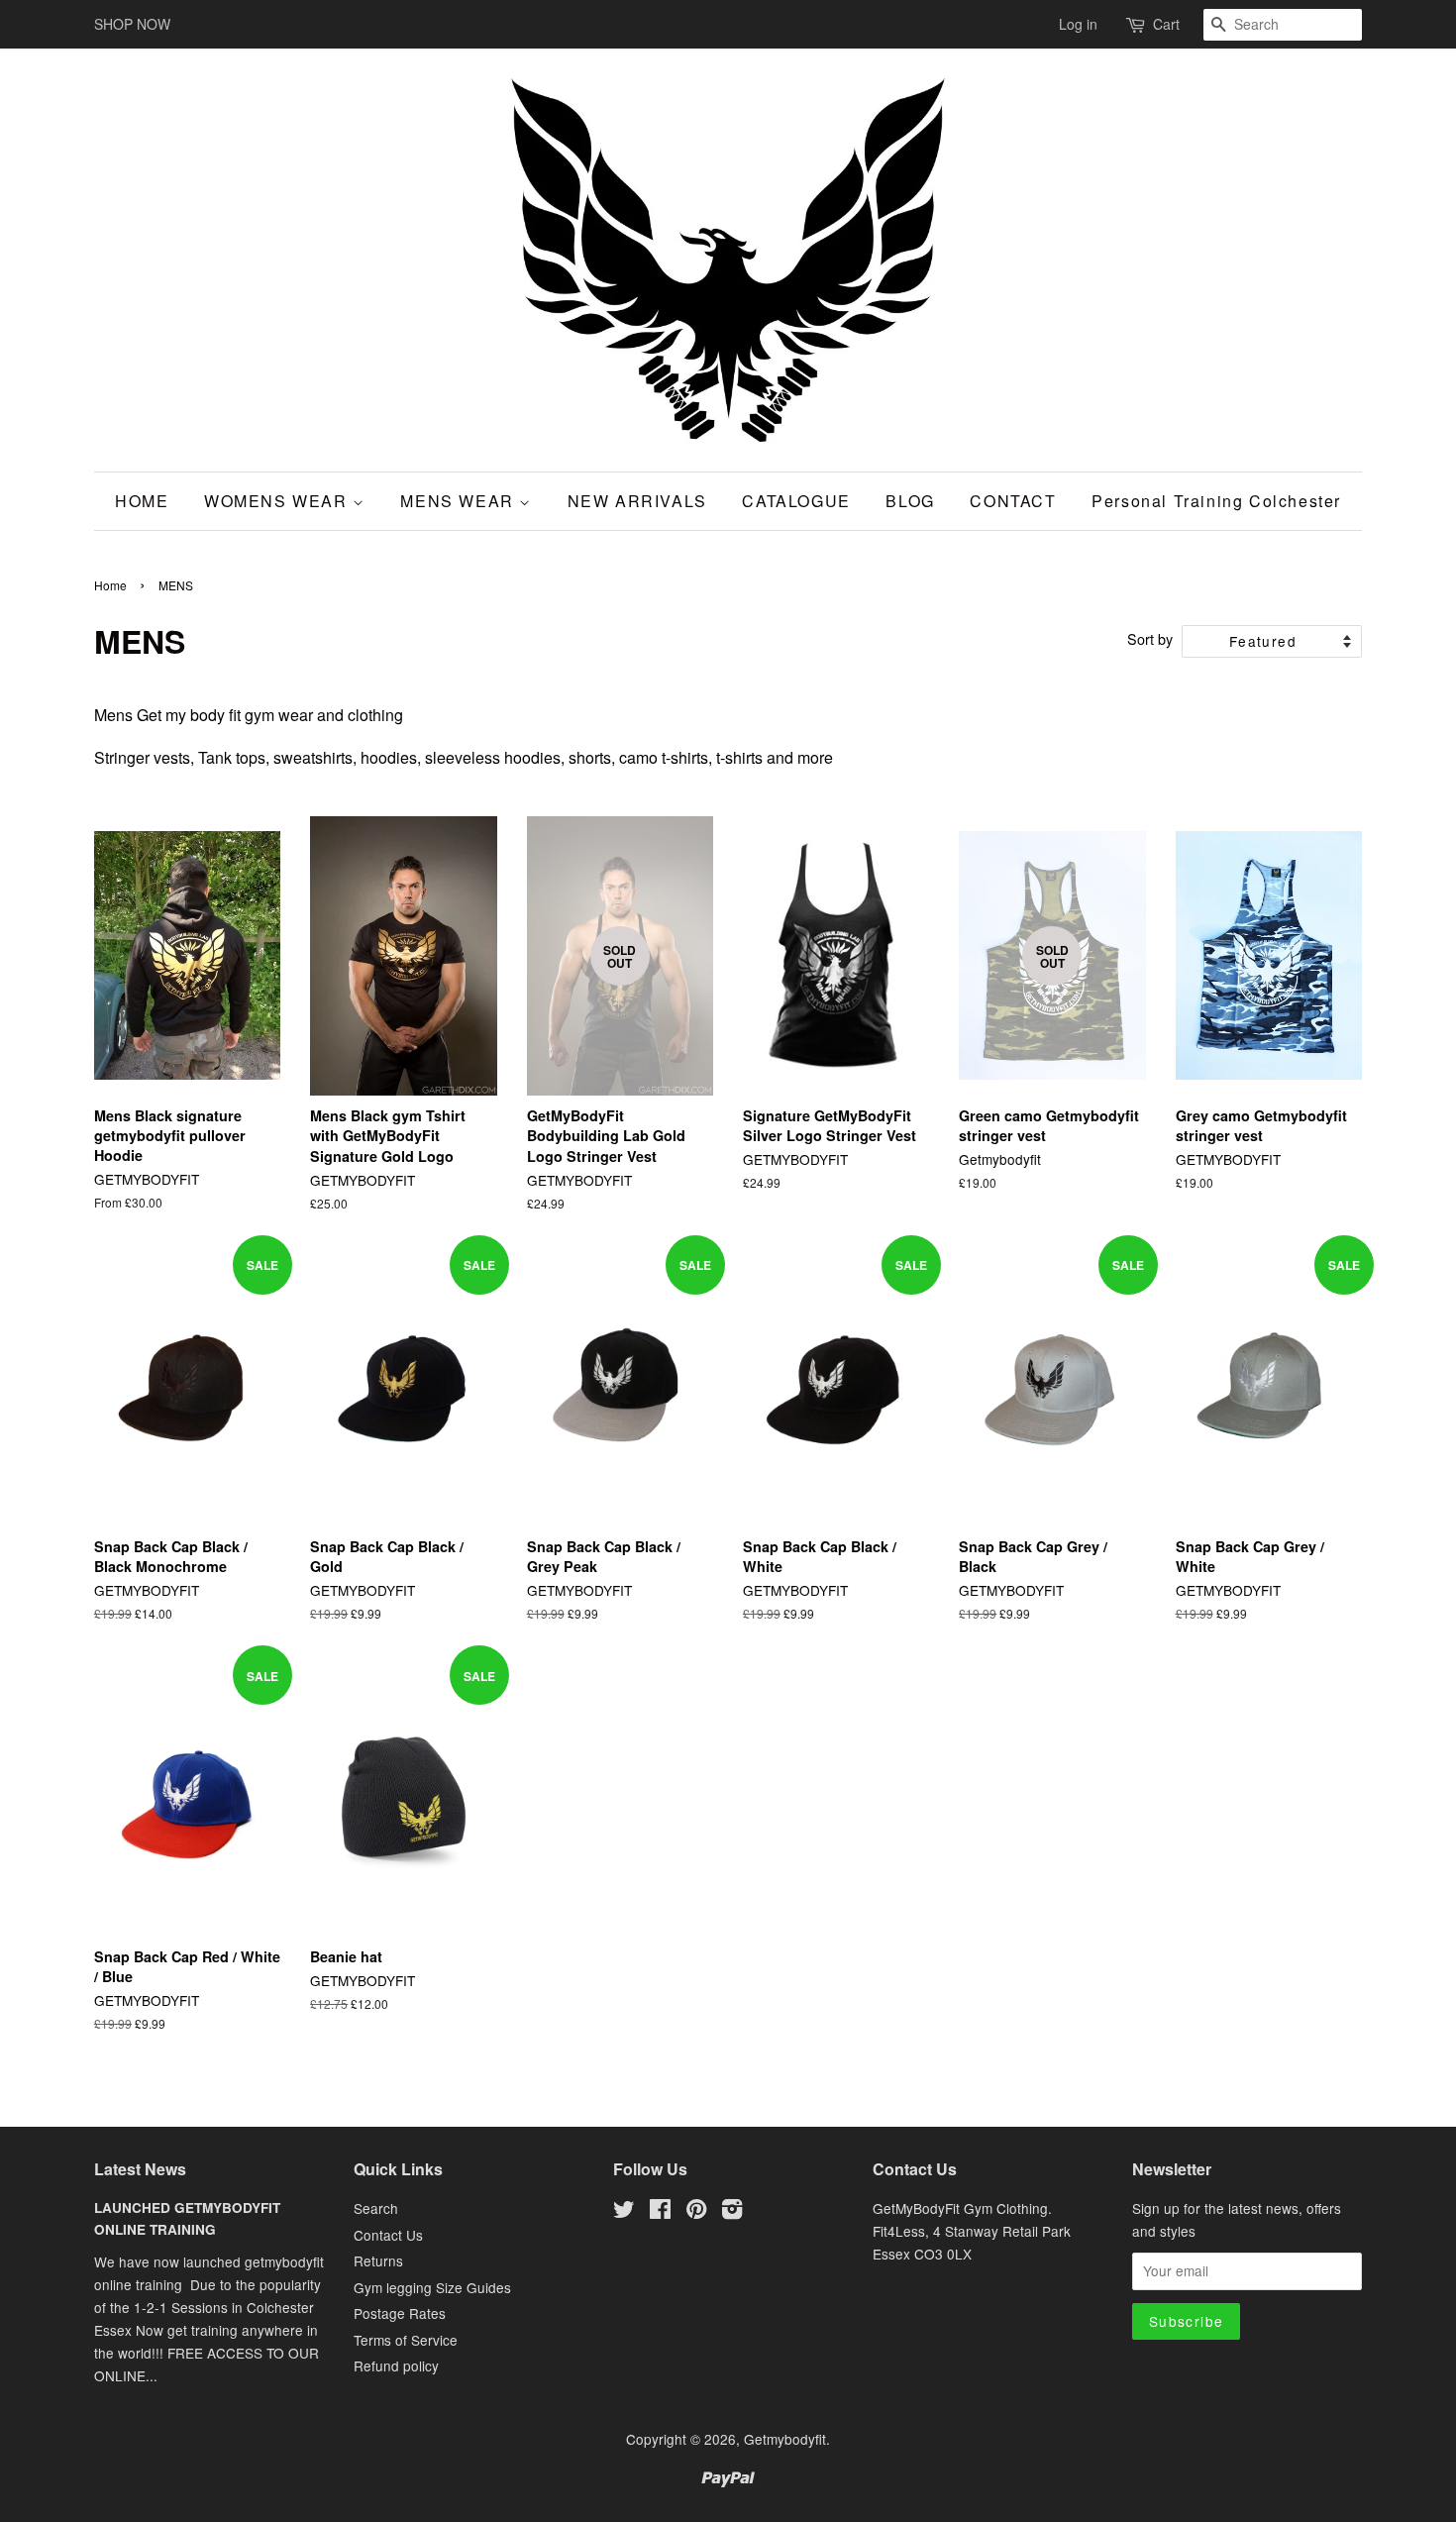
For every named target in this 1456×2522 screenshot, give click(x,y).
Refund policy (396, 2365)
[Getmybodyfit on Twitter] (624, 2212)
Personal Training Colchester (1216, 501)
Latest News (140, 2169)
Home (110, 585)
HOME (142, 501)
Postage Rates (400, 2313)
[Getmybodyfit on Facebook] (660, 2212)
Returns (378, 2260)
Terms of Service (406, 2340)
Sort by (1150, 638)
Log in (1078, 24)
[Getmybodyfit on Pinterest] (696, 2212)
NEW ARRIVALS (637, 501)
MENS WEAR (460, 501)
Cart (1166, 24)
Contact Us (388, 2235)
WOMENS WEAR (278, 501)
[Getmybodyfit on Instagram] (732, 2212)
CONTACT (1013, 501)
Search (376, 2208)
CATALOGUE (796, 501)
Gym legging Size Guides (432, 2287)
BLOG (910, 501)
